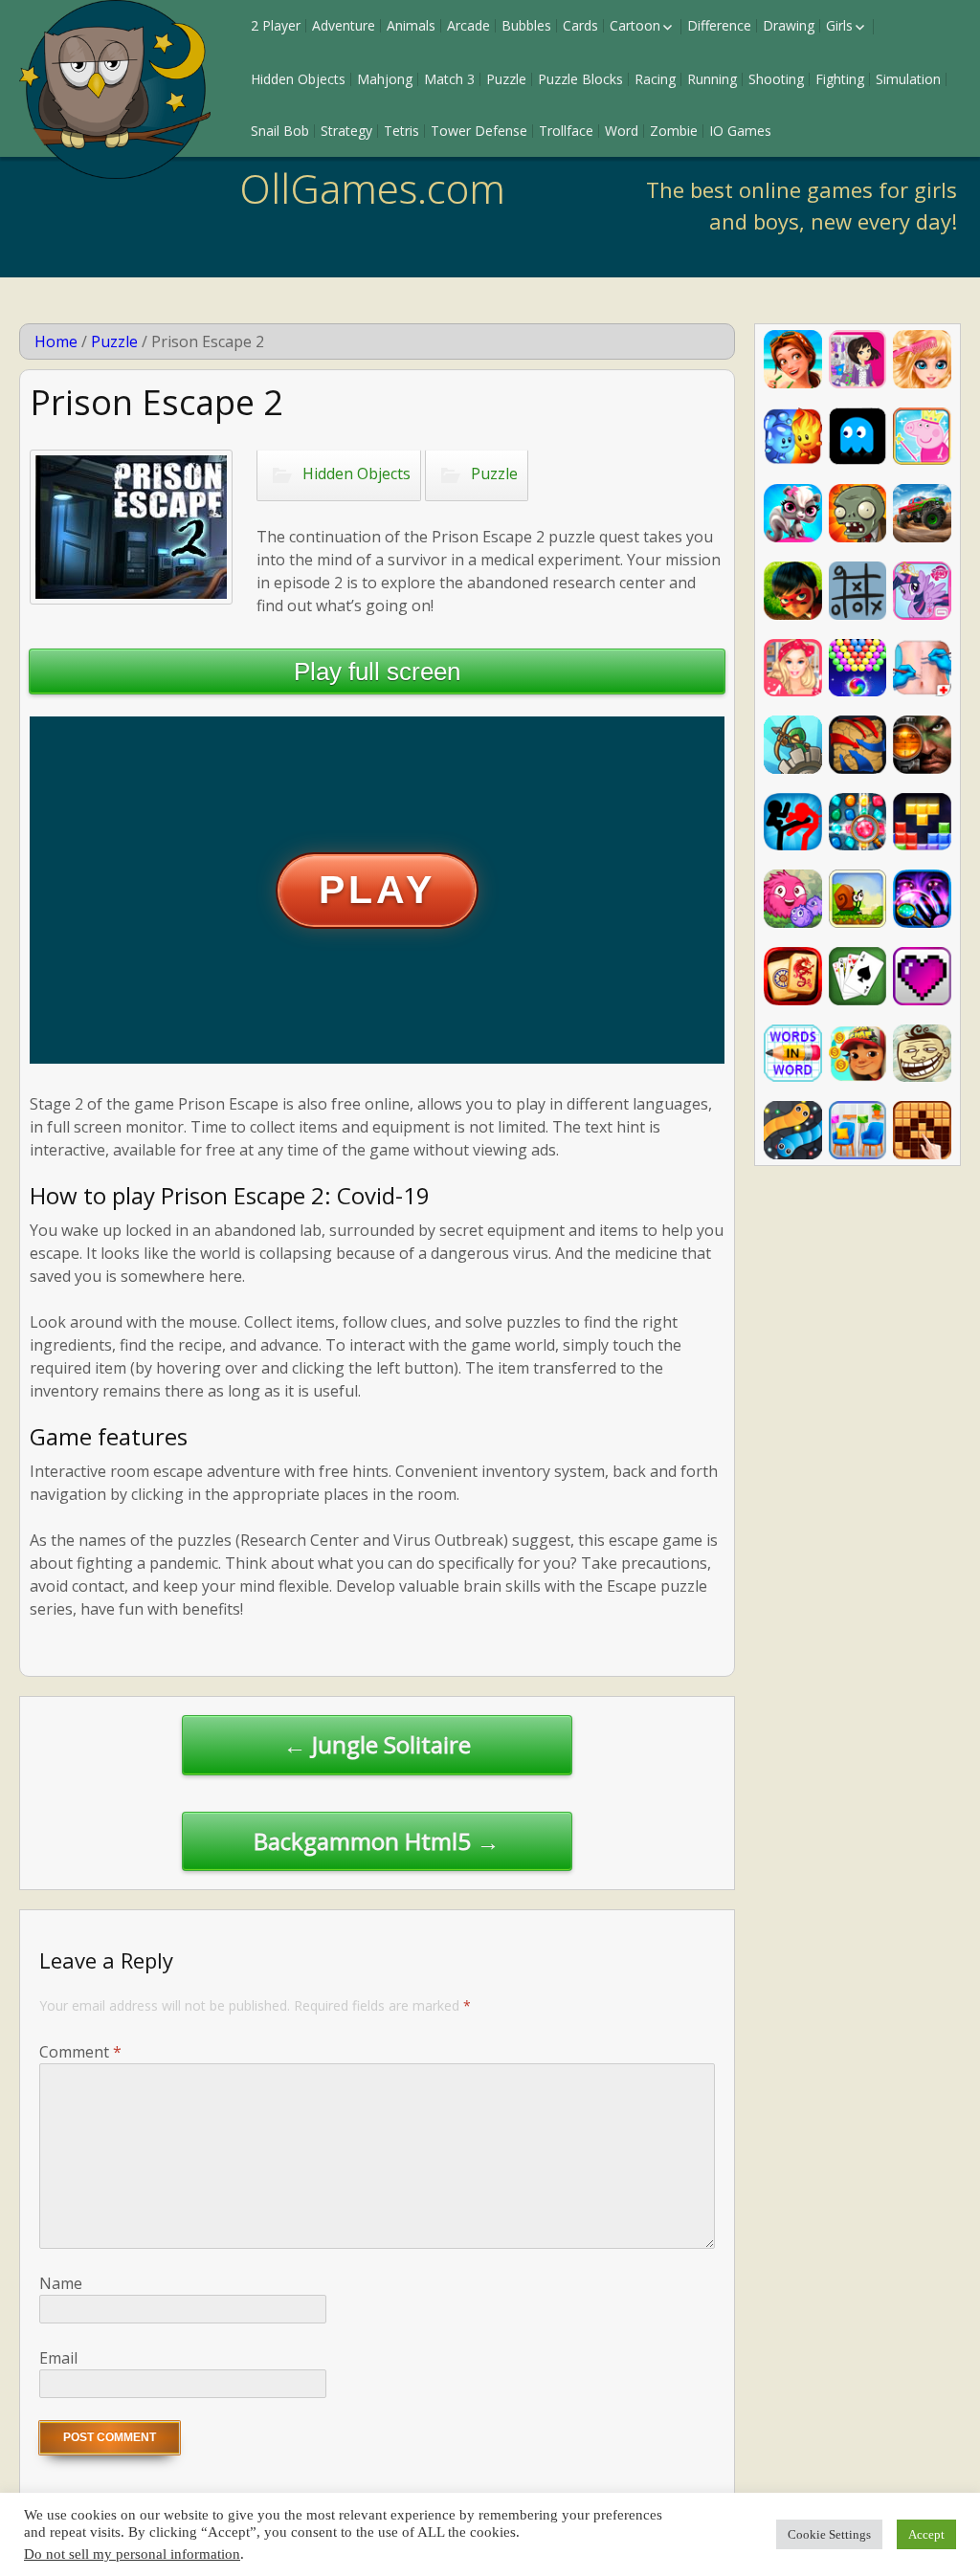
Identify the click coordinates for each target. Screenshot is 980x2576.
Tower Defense (479, 131)
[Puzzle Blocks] (922, 1130)
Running (712, 79)
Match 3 (449, 79)
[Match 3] (858, 822)
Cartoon (635, 25)
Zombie (674, 131)
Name (61, 2283)
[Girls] (793, 359)
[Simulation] (922, 668)
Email (58, 2358)
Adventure (344, 25)
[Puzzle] (858, 591)
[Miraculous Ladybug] (793, 591)
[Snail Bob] (858, 899)
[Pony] (922, 591)
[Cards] (858, 976)
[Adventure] (793, 899)
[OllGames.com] (115, 89)
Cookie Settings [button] (829, 2534)
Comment (80, 2052)
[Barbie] (793, 668)
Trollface (566, 131)
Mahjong (385, 79)
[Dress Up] (858, 359)
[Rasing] (922, 513)
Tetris (401, 131)
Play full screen (377, 672)
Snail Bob (280, 131)
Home (56, 341)
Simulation (908, 79)
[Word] (793, 1054)
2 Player (276, 25)
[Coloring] (922, 976)
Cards (580, 25)
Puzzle (506, 79)
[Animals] (793, 513)
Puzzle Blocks (580, 79)
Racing (655, 79)
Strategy (346, 131)
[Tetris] (922, 822)
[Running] (858, 1054)
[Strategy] (858, 745)
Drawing (789, 25)
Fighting (840, 79)
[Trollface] (922, 1054)
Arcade (468, 25)
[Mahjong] (793, 976)
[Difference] (858, 1130)
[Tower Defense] (793, 745)
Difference (719, 25)
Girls (839, 25)
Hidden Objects (298, 79)
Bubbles (526, 25)
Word (622, 131)
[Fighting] (793, 822)
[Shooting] (922, 745)
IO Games (740, 131)
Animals (411, 25)
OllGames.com (372, 188)
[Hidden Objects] (922, 899)
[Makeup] (922, 359)
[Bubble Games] (858, 668)
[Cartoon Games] (922, 437)
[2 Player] (793, 437)
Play (377, 890)
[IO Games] (793, 1130)
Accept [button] (926, 2534)
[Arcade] (858, 437)
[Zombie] (858, 513)
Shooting (776, 79)
